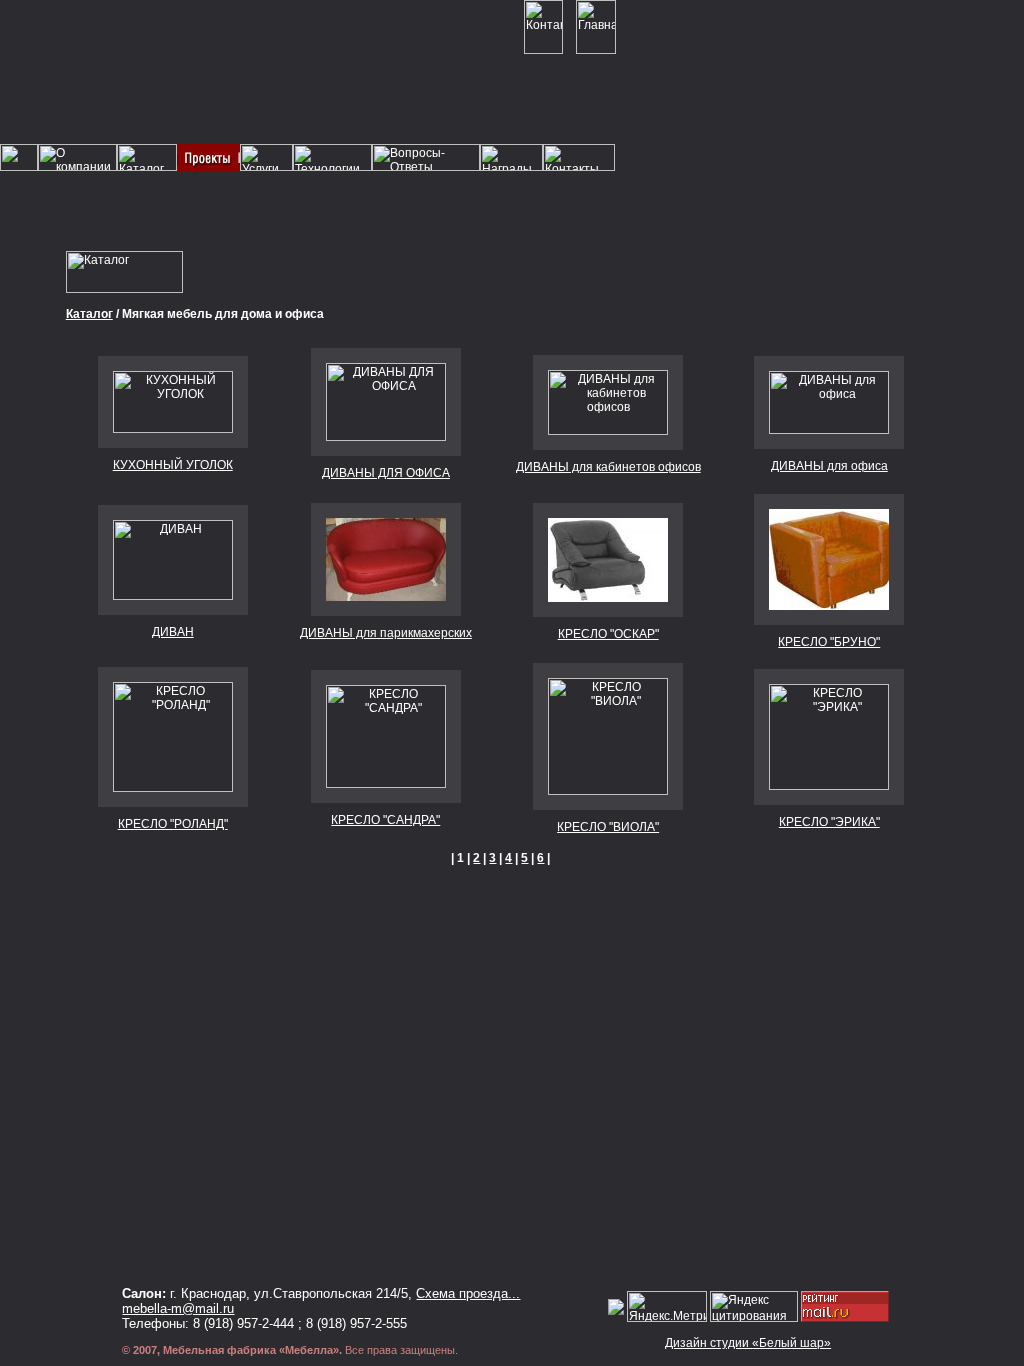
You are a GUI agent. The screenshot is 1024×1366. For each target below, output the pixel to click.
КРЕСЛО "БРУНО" (829, 642)
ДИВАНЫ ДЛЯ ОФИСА (386, 473)
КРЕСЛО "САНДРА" (385, 820)
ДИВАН (173, 632)
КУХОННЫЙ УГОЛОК (173, 465)
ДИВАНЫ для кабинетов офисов (608, 467)
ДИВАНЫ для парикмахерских (386, 633)
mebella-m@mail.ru (178, 1308)
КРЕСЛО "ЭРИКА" (829, 822)
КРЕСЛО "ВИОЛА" (608, 827)
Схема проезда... (468, 1293)
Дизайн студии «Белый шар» (748, 1343)
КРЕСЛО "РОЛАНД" (173, 824)
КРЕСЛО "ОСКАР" (608, 634)
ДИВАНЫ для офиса (829, 466)
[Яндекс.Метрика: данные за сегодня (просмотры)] (667, 1306)
